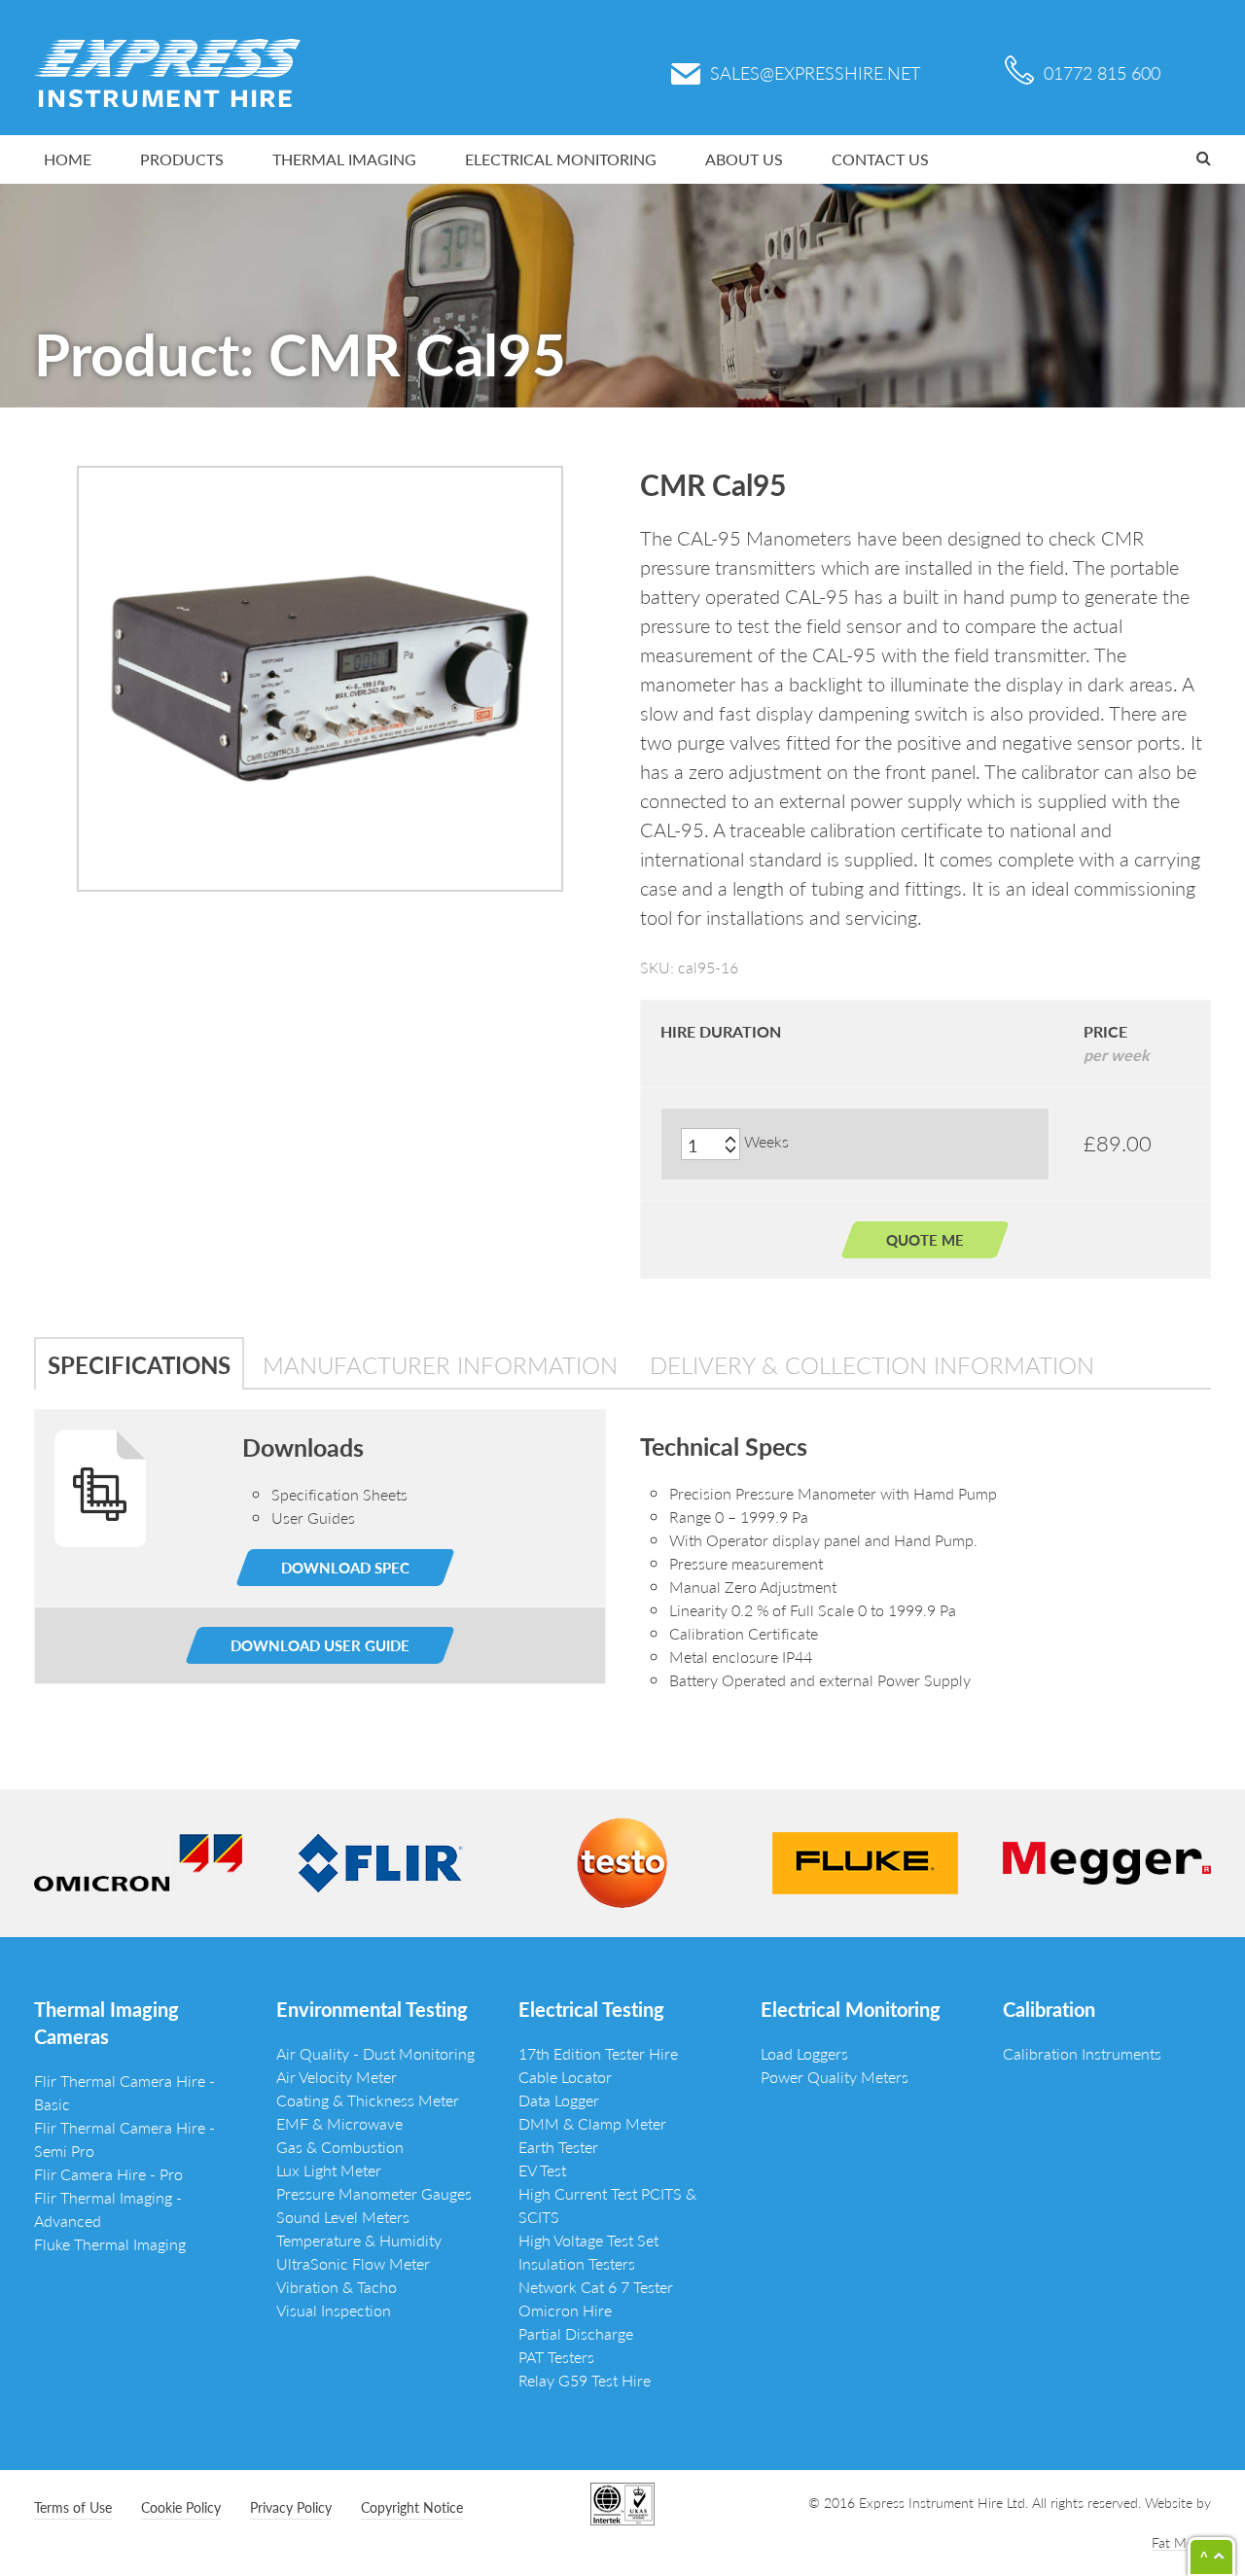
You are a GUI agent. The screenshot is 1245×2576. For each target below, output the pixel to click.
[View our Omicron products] (138, 1861)
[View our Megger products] (1107, 1861)
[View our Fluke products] (865, 1861)
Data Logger (559, 2100)
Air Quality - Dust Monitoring (375, 2053)
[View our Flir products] (381, 1861)
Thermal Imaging (344, 159)
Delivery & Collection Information (872, 1364)
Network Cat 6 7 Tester (596, 2287)
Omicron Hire (565, 2310)
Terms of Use (73, 2507)
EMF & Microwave (339, 2123)
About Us (744, 159)
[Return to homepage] (167, 71)
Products (182, 159)
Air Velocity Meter (337, 2077)
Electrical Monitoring (561, 159)
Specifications (139, 1364)
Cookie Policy (181, 2507)
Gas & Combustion (340, 2147)
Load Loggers (804, 2053)
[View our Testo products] (622, 1861)
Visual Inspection (334, 2310)
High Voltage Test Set (588, 2240)
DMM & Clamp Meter (592, 2123)
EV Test (542, 2170)
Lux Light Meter (329, 2170)
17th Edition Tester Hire (598, 2053)
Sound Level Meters (343, 2217)
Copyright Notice (412, 2507)
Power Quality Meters (835, 2077)
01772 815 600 (1102, 72)
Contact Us (880, 159)
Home (68, 159)
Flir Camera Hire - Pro (108, 2174)
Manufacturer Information (440, 1364)
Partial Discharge (576, 2333)
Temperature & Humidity (359, 2240)
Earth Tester (558, 2147)
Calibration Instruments (1082, 2053)
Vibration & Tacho (337, 2287)
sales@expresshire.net (815, 72)
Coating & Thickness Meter (368, 2100)
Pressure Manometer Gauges (374, 2193)
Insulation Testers (577, 2263)
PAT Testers (556, 2357)
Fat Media (1181, 2542)
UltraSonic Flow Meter (353, 2263)
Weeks (766, 1141)
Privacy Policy (291, 2507)
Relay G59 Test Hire (585, 2380)
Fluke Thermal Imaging (110, 2244)
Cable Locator (565, 2077)
